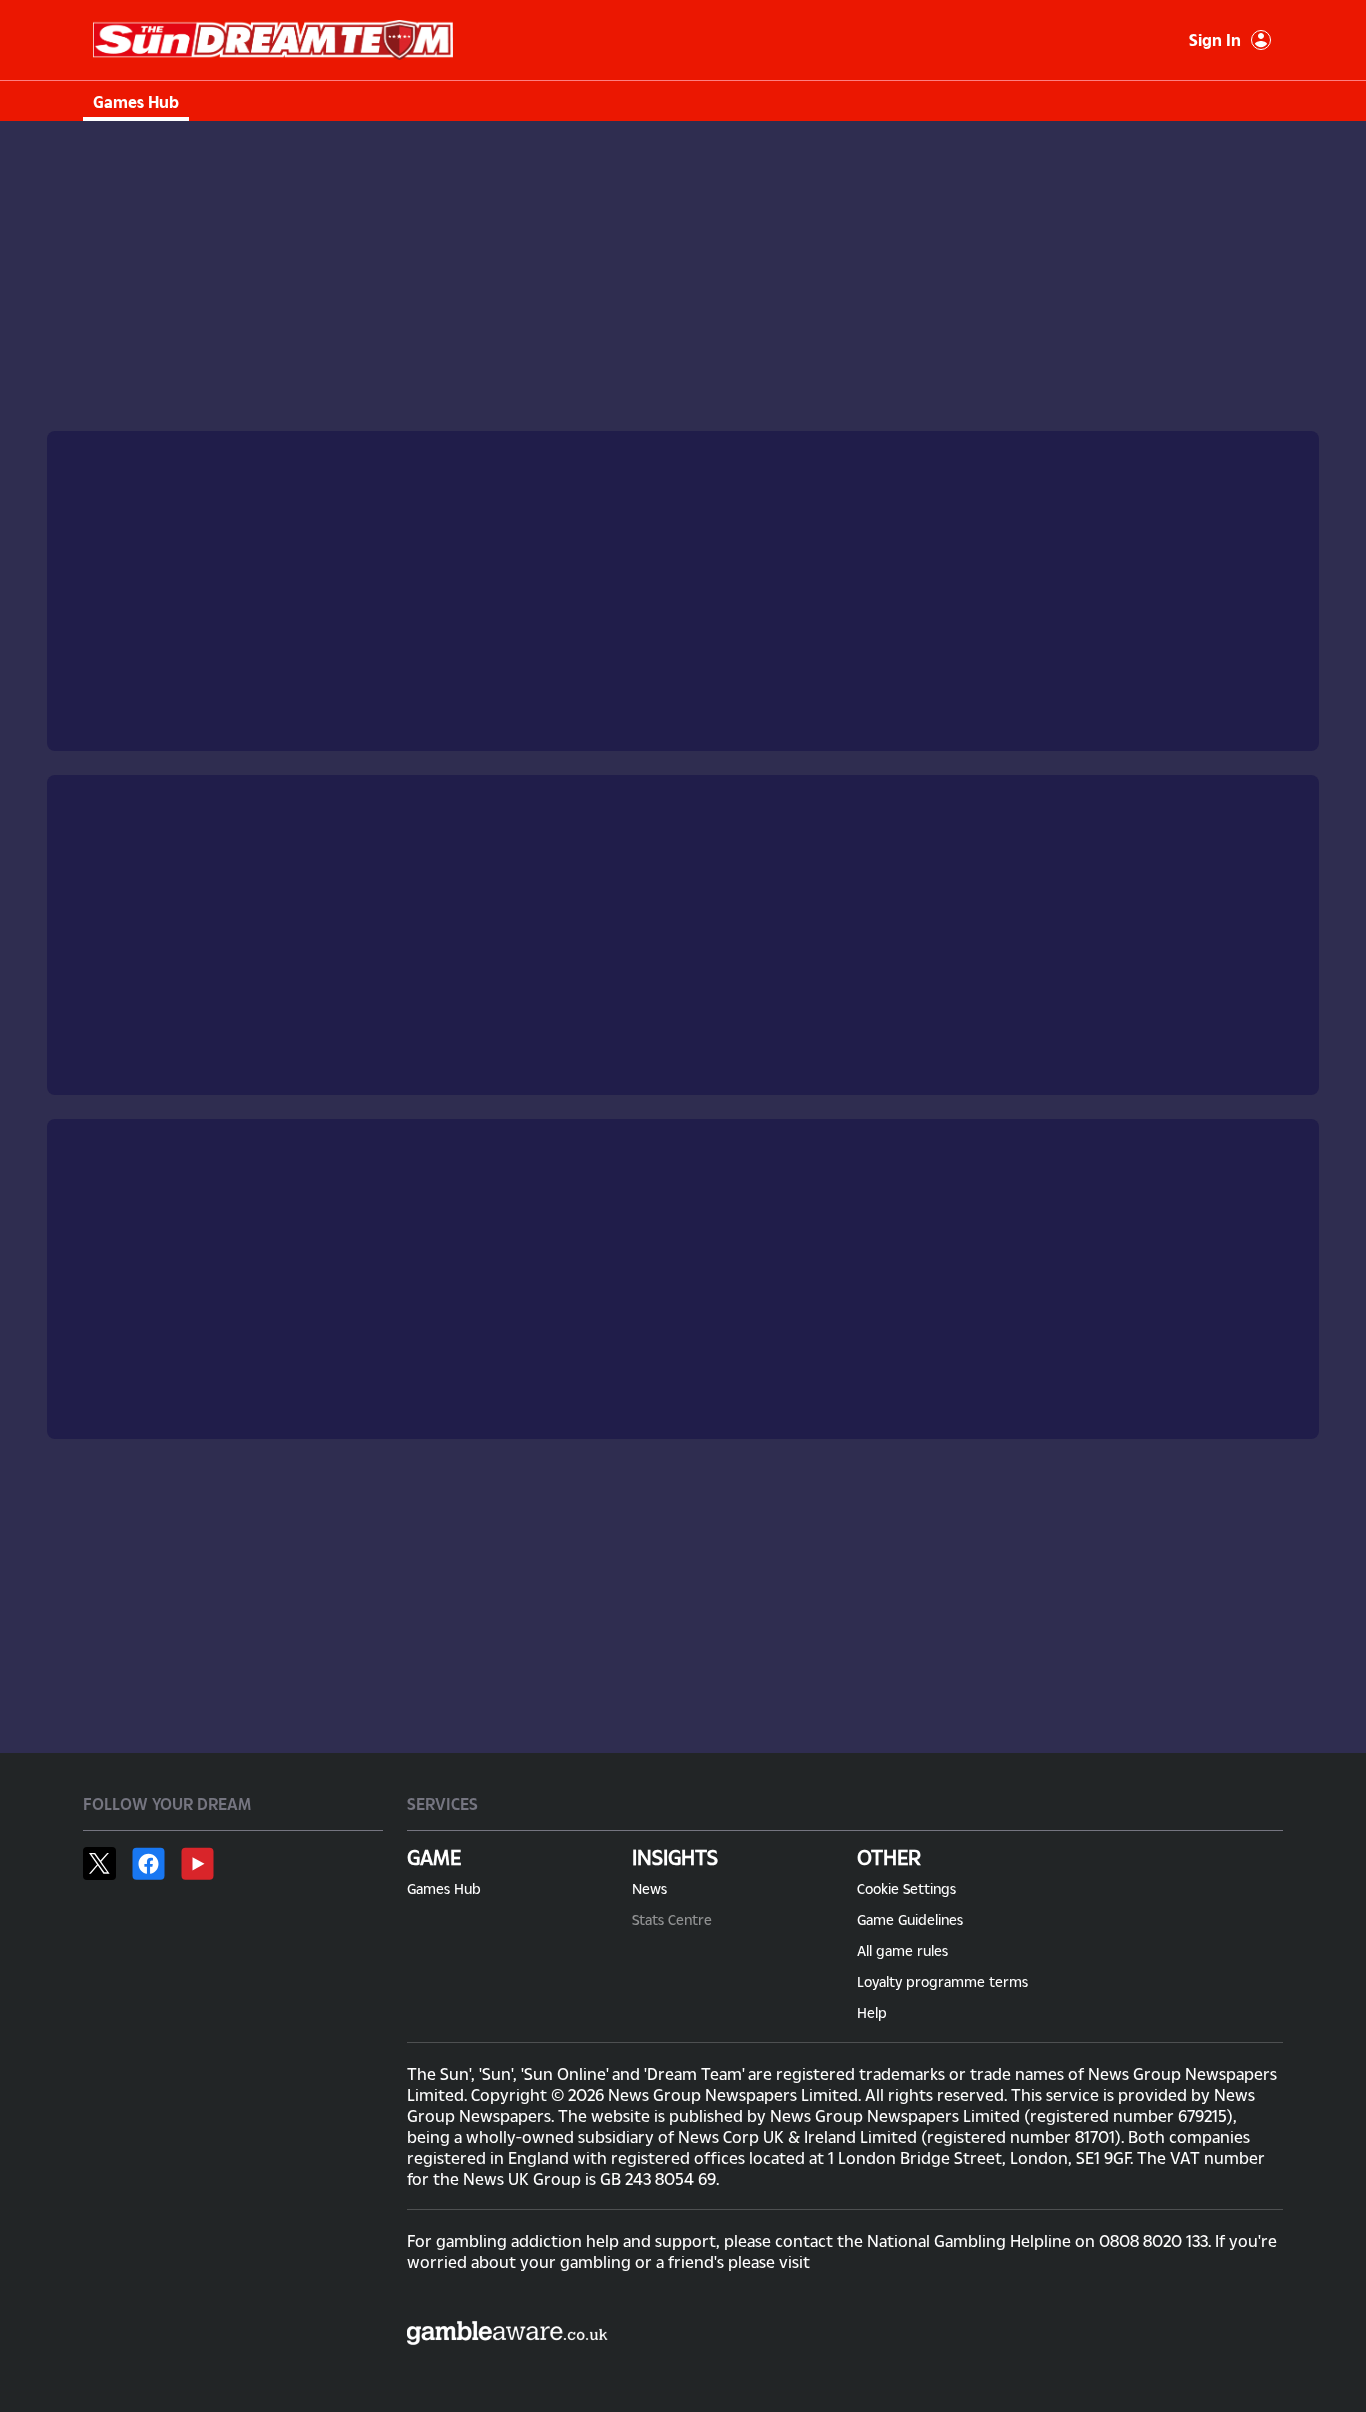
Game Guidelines (910, 1919)
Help (872, 2012)
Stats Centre (672, 1919)
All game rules (902, 1950)
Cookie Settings (906, 1888)
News (649, 1888)
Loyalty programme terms (942, 1981)
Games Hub (136, 101)
